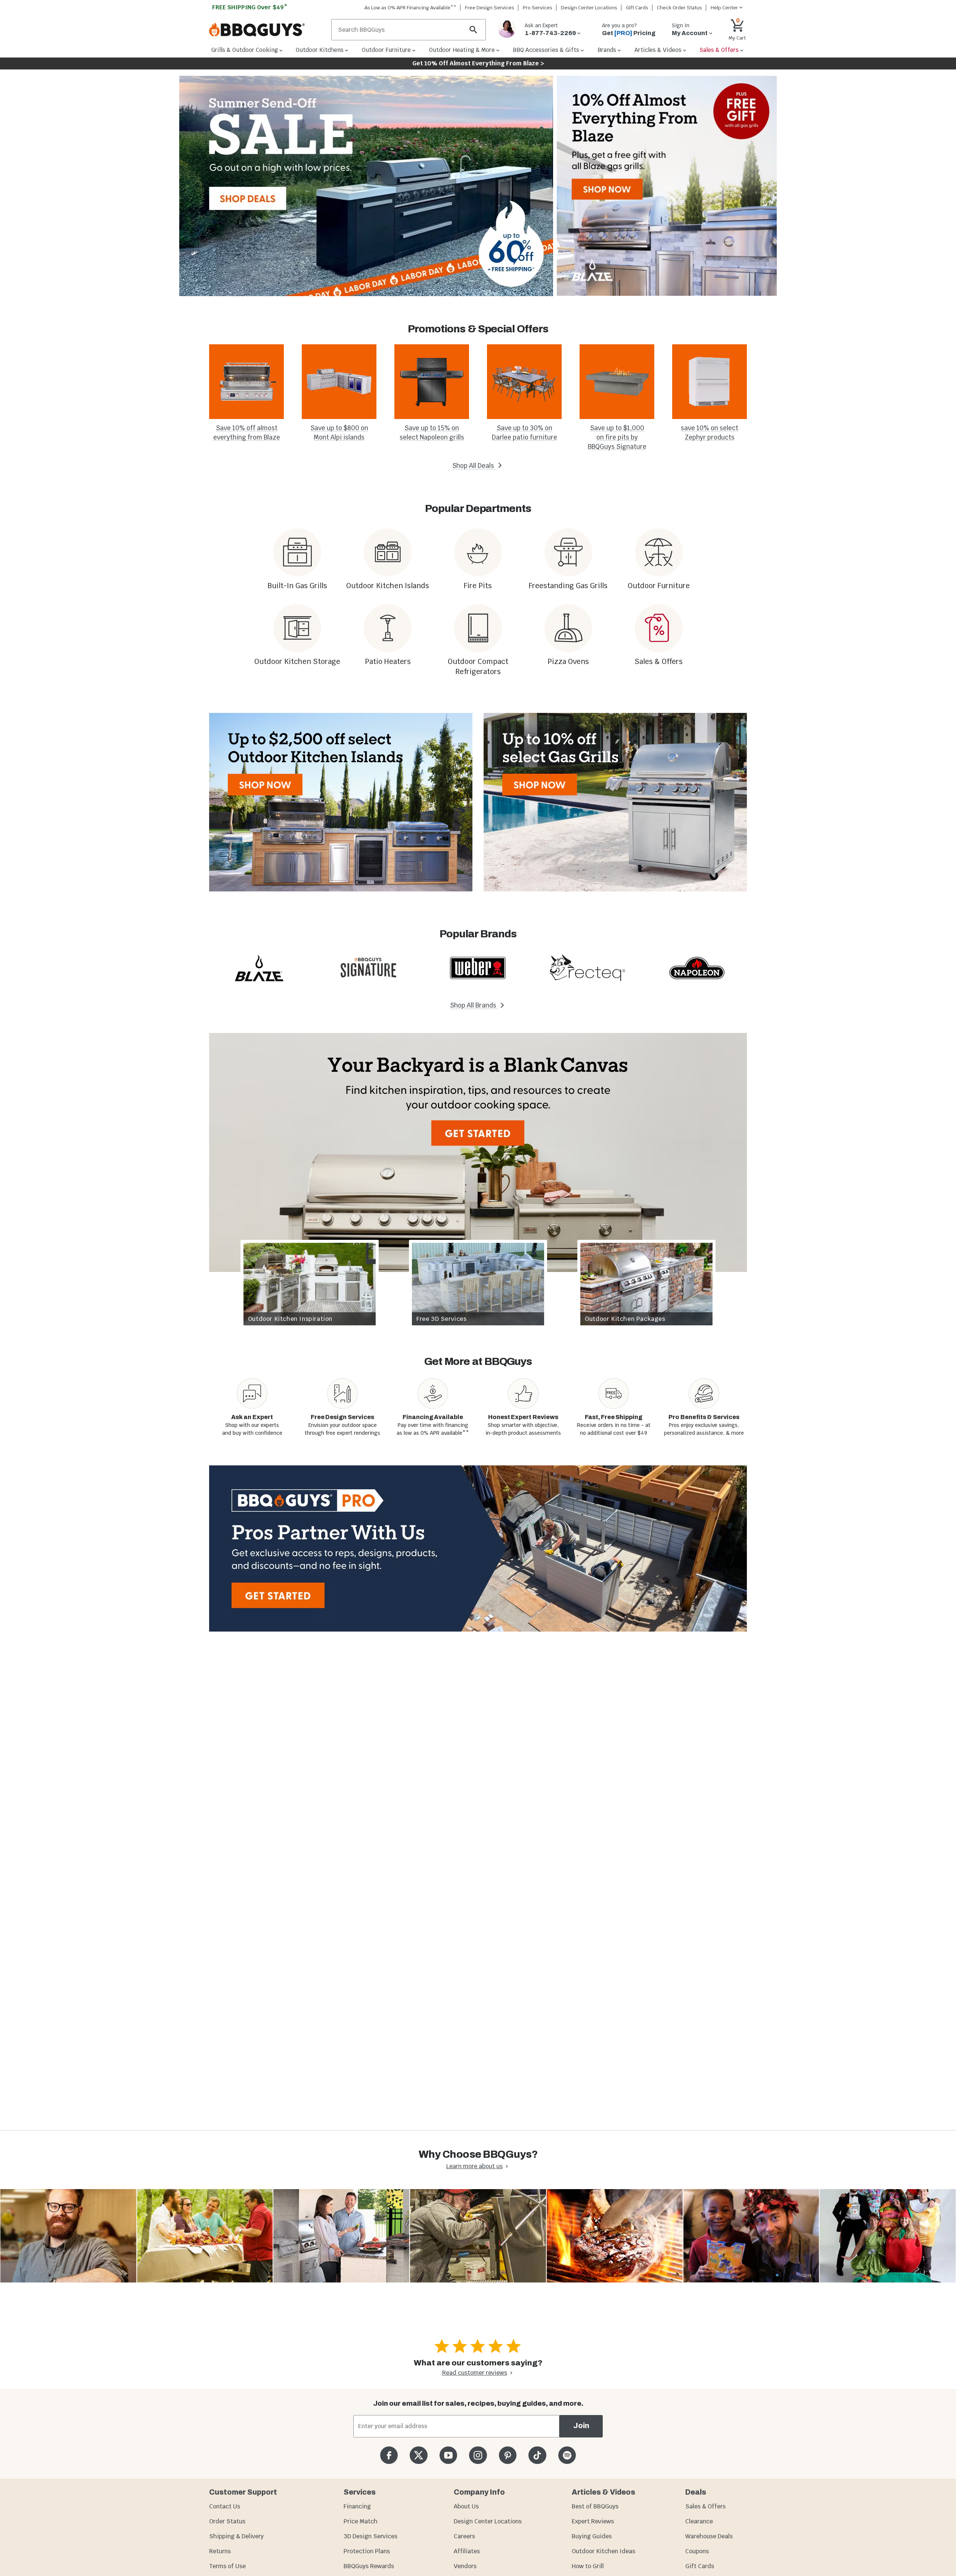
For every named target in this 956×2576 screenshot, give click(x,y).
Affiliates (467, 2551)
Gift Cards (637, 8)
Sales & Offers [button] (719, 50)
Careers (464, 2536)
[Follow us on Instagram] (478, 2455)
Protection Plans (367, 2551)
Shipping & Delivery (236, 2536)
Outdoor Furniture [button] (386, 50)
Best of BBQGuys (595, 2506)
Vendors (465, 2566)
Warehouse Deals (709, 2536)
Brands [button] (607, 50)
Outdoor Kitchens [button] (320, 50)
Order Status (227, 2521)
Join (581, 2426)
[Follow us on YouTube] (448, 2455)
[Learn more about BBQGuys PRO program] (478, 1548)
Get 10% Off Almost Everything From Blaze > (478, 63)
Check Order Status (679, 8)
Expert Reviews (593, 2521)
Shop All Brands (474, 1005)
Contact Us (225, 2506)
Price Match (361, 2521)
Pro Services (538, 8)
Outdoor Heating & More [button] (462, 50)
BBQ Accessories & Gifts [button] (546, 50)
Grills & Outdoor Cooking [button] (245, 50)
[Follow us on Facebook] (389, 2455)
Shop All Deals (474, 466)
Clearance (699, 2521)
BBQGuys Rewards (369, 2566)
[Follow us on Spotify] (567, 2455)
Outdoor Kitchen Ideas (603, 2551)
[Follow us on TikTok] (537, 2455)
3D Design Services (370, 2536)
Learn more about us (474, 2166)
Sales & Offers (705, 2506)
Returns (220, 2551)
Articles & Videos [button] (658, 50)
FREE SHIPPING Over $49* (250, 7)
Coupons (697, 2551)
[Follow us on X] (418, 2455)
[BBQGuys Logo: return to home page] (267, 30)
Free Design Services (490, 8)
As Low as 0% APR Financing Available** (410, 8)
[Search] (474, 30)
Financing (357, 2506)
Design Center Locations (589, 8)
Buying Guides (592, 2536)
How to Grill (588, 2566)
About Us (466, 2506)
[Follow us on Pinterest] (508, 2455)
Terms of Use (227, 2566)
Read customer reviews (475, 2373)
